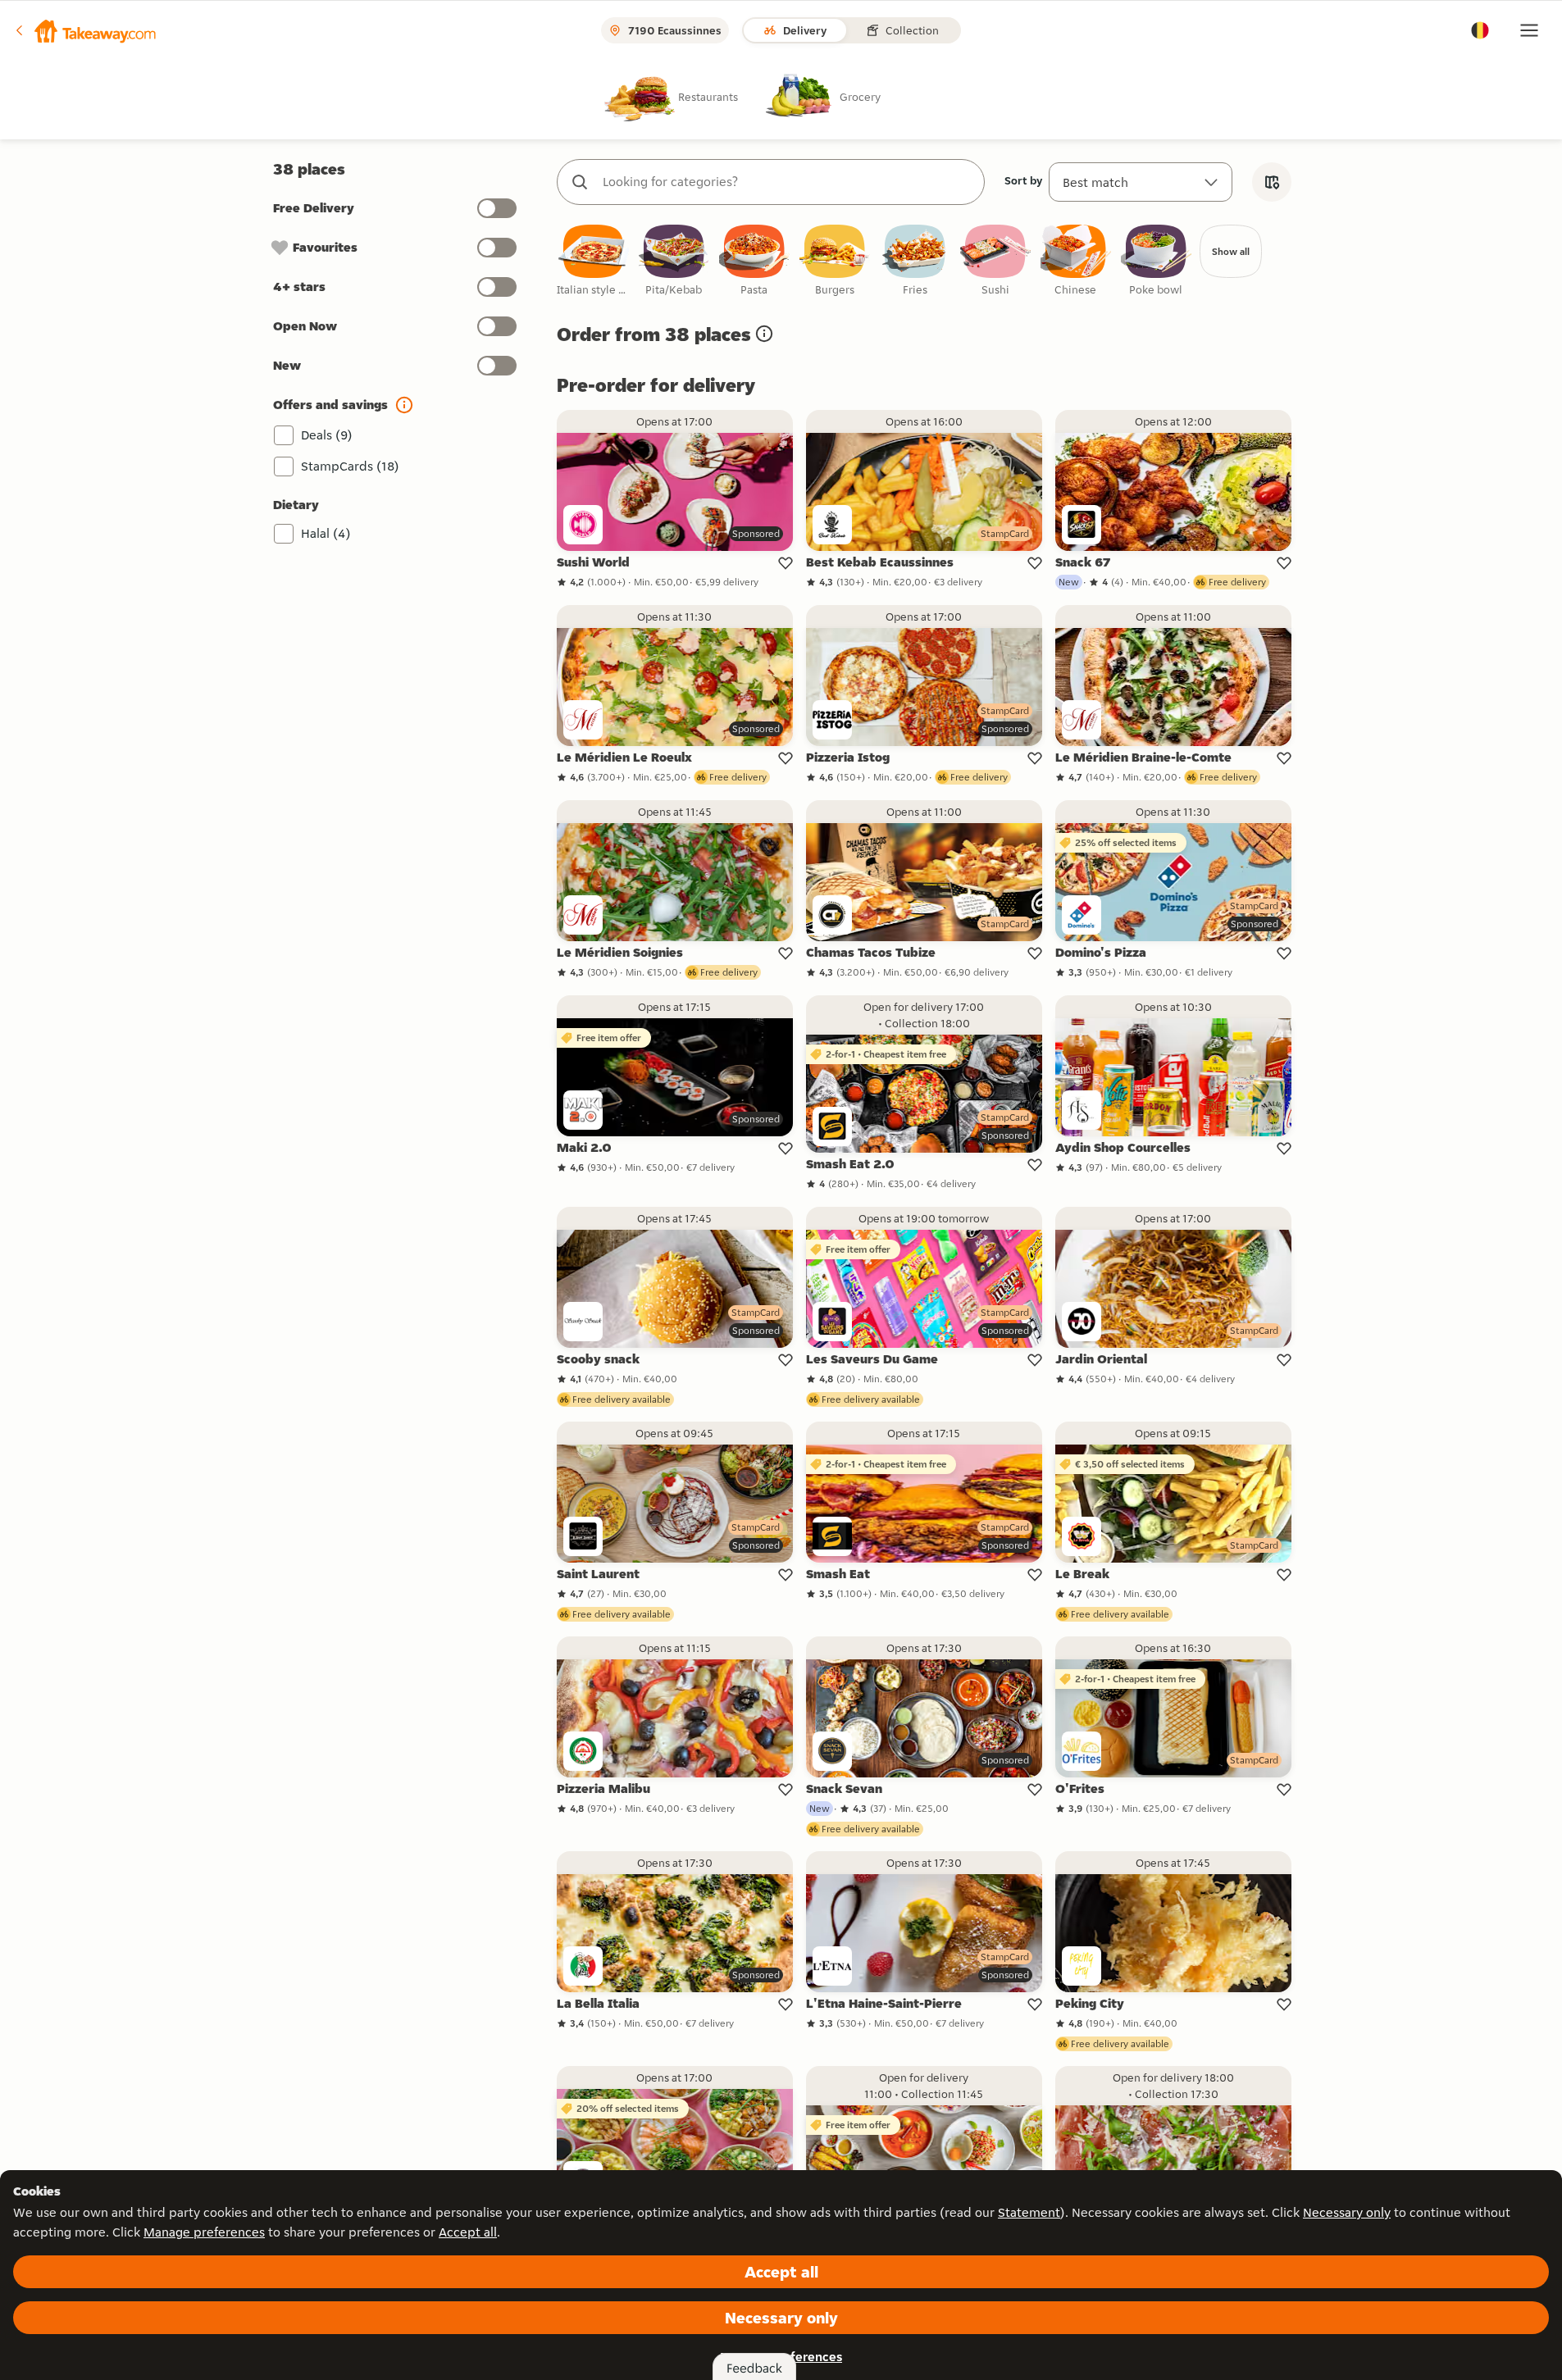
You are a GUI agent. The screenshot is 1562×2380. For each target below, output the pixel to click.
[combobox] (787, 182)
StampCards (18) (350, 466)
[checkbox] (594, 261)
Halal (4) (326, 533)
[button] (84, 30)
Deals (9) (327, 435)
